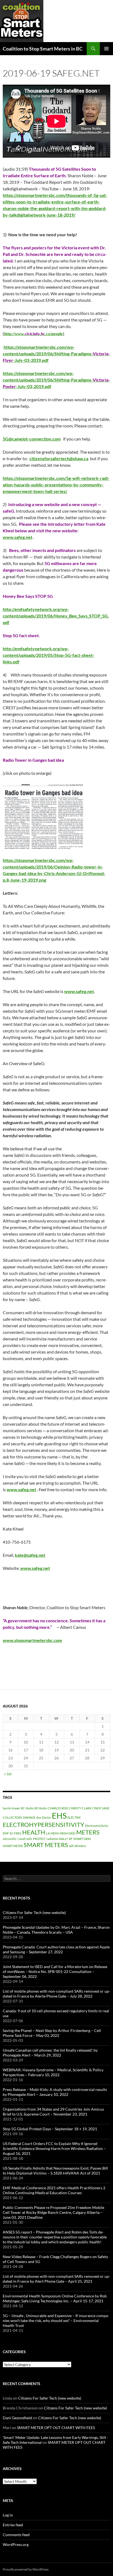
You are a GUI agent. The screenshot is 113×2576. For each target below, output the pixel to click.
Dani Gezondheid (17, 2418)
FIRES (18, 1833)
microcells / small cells (17, 1839)
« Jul (8, 1774)
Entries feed (13, 2525)
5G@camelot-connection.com (32, 439)
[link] (70, 189)
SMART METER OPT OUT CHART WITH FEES (56, 2428)
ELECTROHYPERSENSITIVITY (43, 1825)
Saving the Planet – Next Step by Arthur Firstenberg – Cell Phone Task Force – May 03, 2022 (52, 2033)
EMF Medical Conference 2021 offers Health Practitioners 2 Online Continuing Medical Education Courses (54, 2190)
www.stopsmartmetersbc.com (32, 1640)
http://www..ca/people (33, 334)
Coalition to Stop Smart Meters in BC (43, 49)
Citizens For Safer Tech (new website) (34, 1912)
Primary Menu (106, 49)
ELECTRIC (74, 1817)
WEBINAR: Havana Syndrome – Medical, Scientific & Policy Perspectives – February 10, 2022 (53, 2072)
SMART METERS (46, 1845)
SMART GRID (82, 1839)
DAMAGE (29, 1817)
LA (48, 1833)
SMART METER (13, 1846)
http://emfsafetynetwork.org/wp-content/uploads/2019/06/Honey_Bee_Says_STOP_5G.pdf (56, 616)
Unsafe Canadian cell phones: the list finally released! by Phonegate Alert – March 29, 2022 (50, 2053)
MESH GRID (67, 1833)
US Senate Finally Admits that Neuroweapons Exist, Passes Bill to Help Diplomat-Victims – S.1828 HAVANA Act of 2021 (55, 2171)
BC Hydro (27, 1808)
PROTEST (39, 1839)
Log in (8, 2515)
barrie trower (11, 1808)
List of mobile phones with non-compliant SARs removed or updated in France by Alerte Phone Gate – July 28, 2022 (56, 1994)
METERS (88, 1832)
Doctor (46, 1817)
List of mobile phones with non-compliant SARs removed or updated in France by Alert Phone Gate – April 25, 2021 (56, 2279)
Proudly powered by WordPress (26, 2569)
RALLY (64, 1839)
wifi (71, 1846)
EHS (59, 1816)
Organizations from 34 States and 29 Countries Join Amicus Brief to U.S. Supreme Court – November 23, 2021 (53, 2112)
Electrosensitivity (97, 1826)
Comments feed (16, 2535)
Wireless (80, 1846)
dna (39, 1817)
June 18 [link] (70, 189)
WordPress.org (16, 2544)
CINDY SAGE (101, 1808)
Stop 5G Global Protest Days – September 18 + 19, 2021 (50, 2129)
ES (11, 1833)
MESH (55, 1833)
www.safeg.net (79, 991)
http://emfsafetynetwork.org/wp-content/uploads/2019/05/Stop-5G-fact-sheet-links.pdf (49, 655)
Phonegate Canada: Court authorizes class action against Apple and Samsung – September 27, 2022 (56, 1949)
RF (71, 1839)
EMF (6, 1833)
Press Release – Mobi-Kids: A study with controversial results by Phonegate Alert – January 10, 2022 (55, 2092)
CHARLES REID (58, 1808)
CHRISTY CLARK (80, 1808)
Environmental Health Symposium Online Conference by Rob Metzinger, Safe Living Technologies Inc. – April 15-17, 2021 (55, 2298)
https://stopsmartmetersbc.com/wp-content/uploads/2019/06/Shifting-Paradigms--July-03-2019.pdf (56, 354)
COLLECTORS (12, 1817)
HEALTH (34, 1832)
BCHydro (41, 1808)
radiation (52, 1839)
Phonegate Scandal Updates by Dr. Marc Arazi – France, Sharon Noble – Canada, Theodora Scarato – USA (56, 1930)
